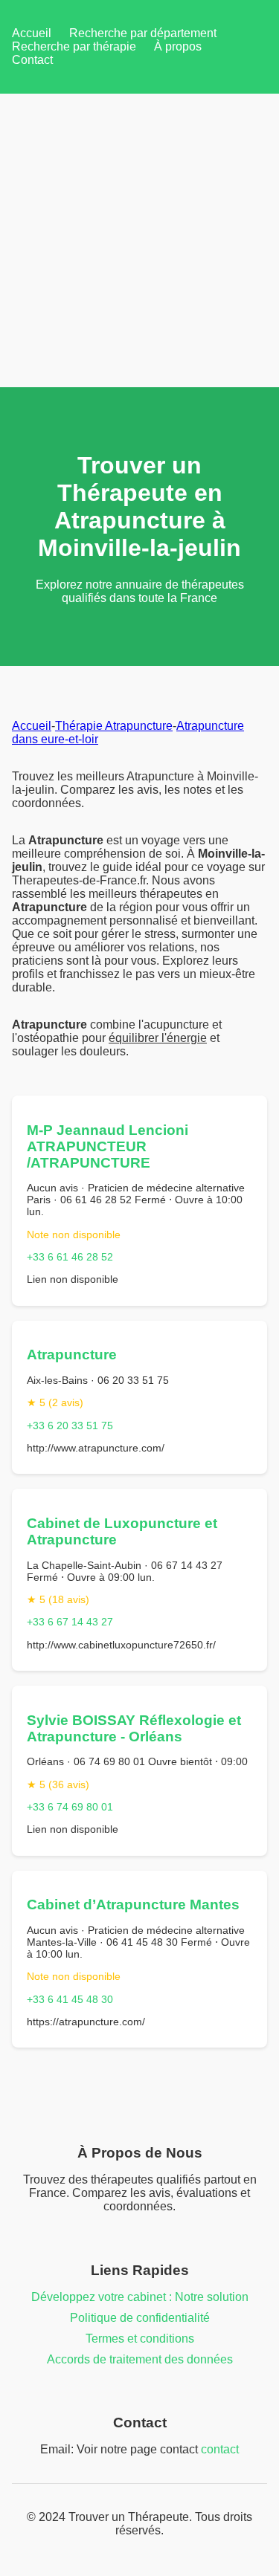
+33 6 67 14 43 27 (70, 1622)
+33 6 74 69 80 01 (70, 1807)
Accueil (32, 33)
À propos (178, 46)
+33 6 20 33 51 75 (70, 1425)
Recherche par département (143, 33)
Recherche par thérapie (74, 46)
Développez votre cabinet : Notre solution (140, 2297)
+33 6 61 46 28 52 (70, 1257)
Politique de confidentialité (140, 2318)
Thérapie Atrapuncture (114, 726)
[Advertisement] (139, 240)
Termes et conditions (140, 2339)
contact (220, 2449)
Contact (32, 60)
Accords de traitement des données (140, 2359)
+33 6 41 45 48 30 (70, 1999)
